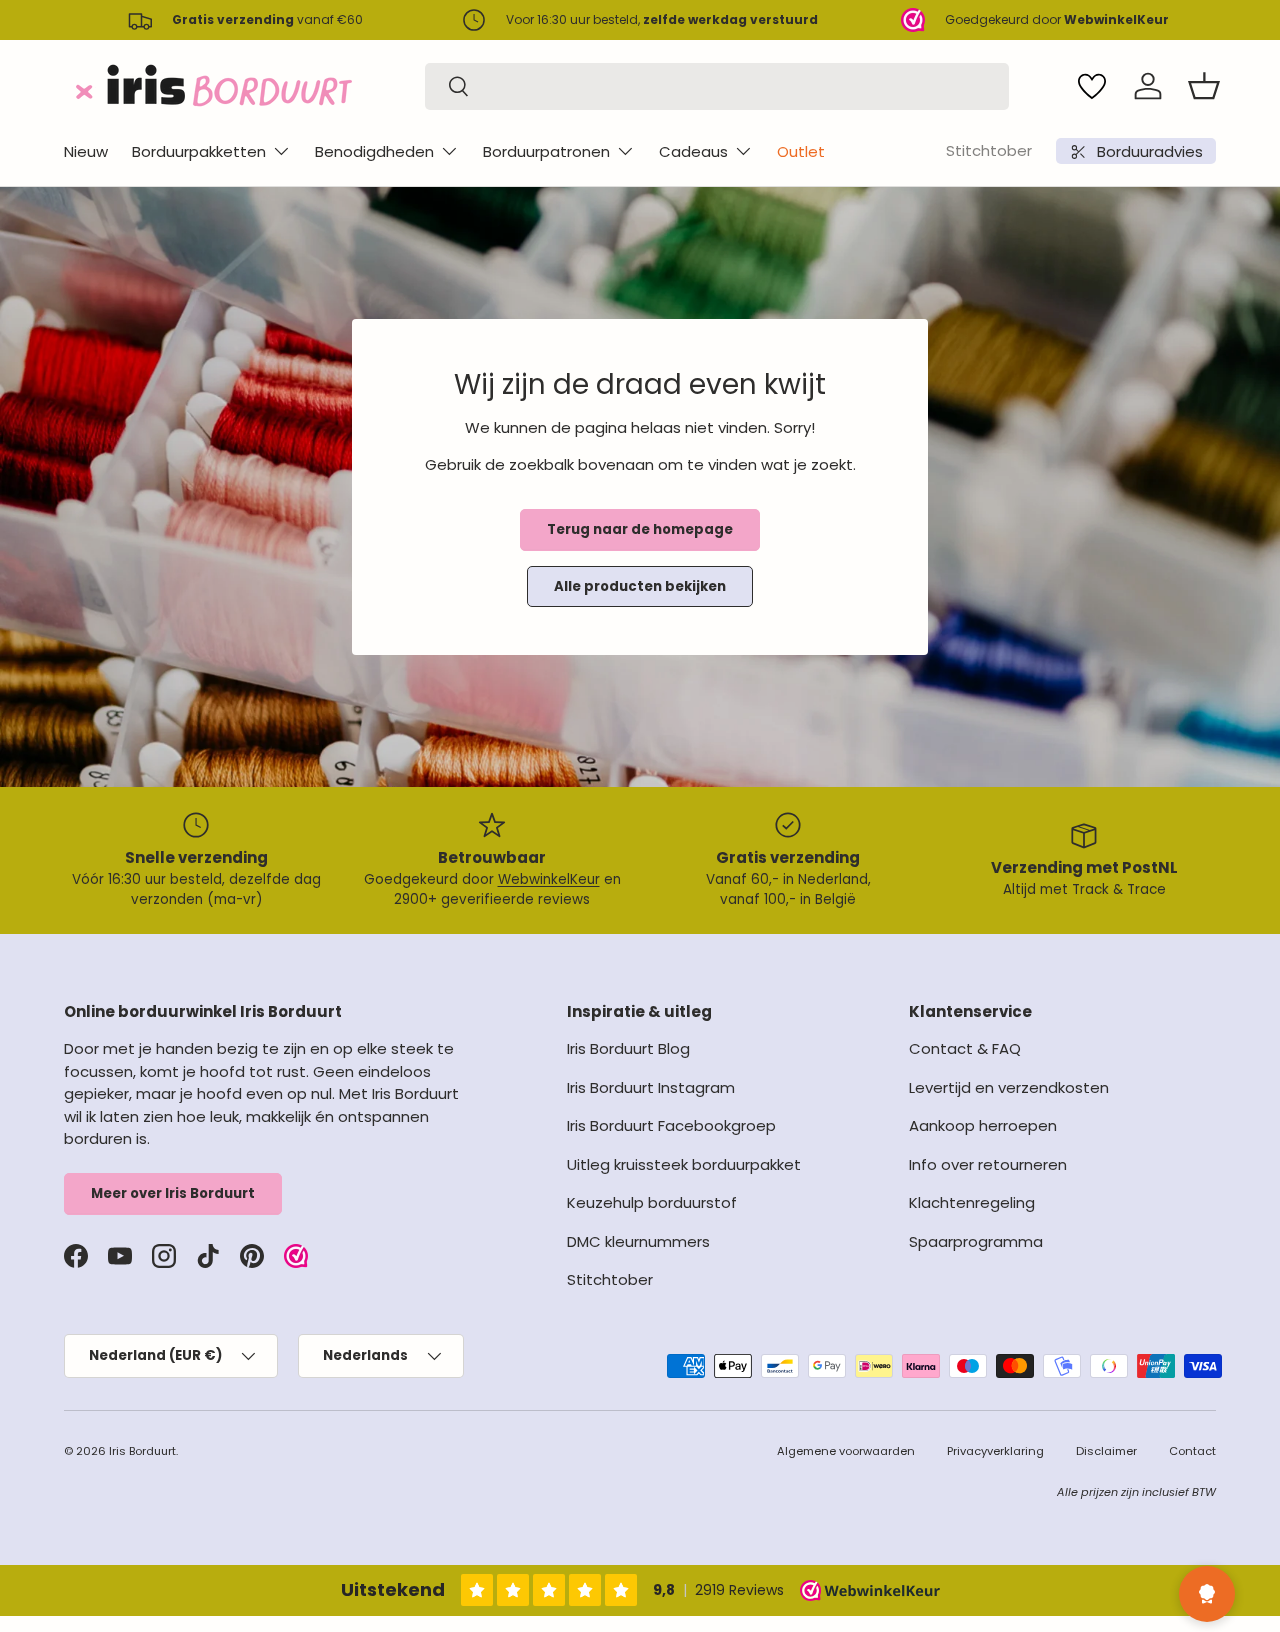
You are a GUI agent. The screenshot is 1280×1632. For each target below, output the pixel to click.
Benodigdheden (374, 151)
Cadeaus (693, 151)
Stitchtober (989, 150)
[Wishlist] (1092, 86)
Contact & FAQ (965, 1048)
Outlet (801, 151)
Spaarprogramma (976, 1241)
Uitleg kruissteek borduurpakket (684, 1164)
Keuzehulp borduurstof (652, 1202)
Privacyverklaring (995, 1451)
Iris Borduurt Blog (628, 1048)
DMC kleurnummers (638, 1241)
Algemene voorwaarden (846, 1451)
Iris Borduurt (142, 1451)
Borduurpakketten (199, 151)
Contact (1192, 1451)
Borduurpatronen (546, 151)
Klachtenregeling (972, 1202)
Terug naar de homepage (640, 529)
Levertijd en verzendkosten (1009, 1087)
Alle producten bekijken (640, 586)
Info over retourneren (988, 1164)
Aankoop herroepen (983, 1125)
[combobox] (717, 86)
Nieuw (86, 151)
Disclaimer (1106, 1451)
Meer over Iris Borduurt (173, 1193)
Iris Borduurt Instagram (651, 1087)
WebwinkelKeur (549, 879)
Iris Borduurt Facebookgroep (671, 1125)
